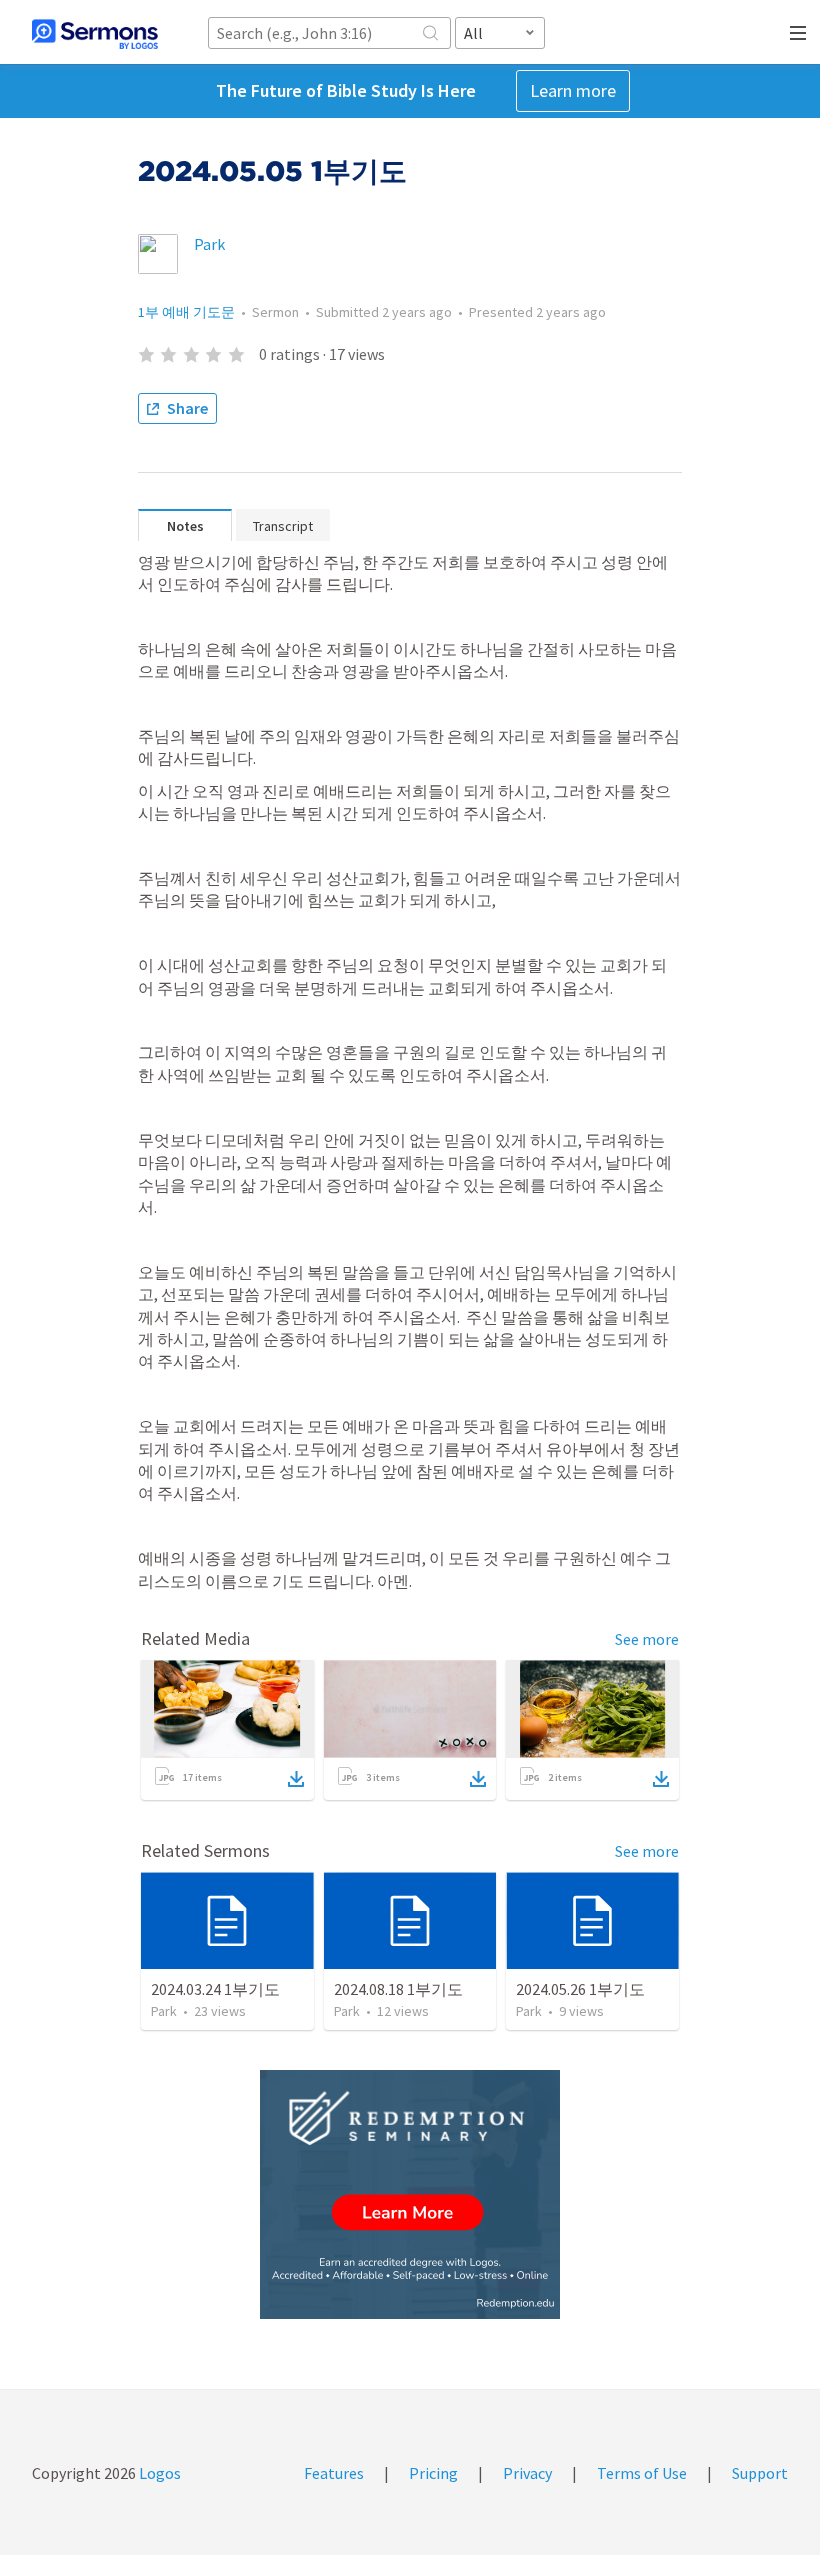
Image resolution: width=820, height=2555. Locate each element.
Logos (158, 2473)
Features (334, 2473)
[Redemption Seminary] (410, 2194)
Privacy (527, 2473)
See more (647, 1639)
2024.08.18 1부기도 (398, 1989)
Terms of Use (642, 2473)
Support (760, 2473)
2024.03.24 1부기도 (215, 1989)
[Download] (296, 1779)
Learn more (573, 90)
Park (209, 244)
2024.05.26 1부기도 (580, 1989)
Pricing (433, 2473)
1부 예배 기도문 (186, 312)
